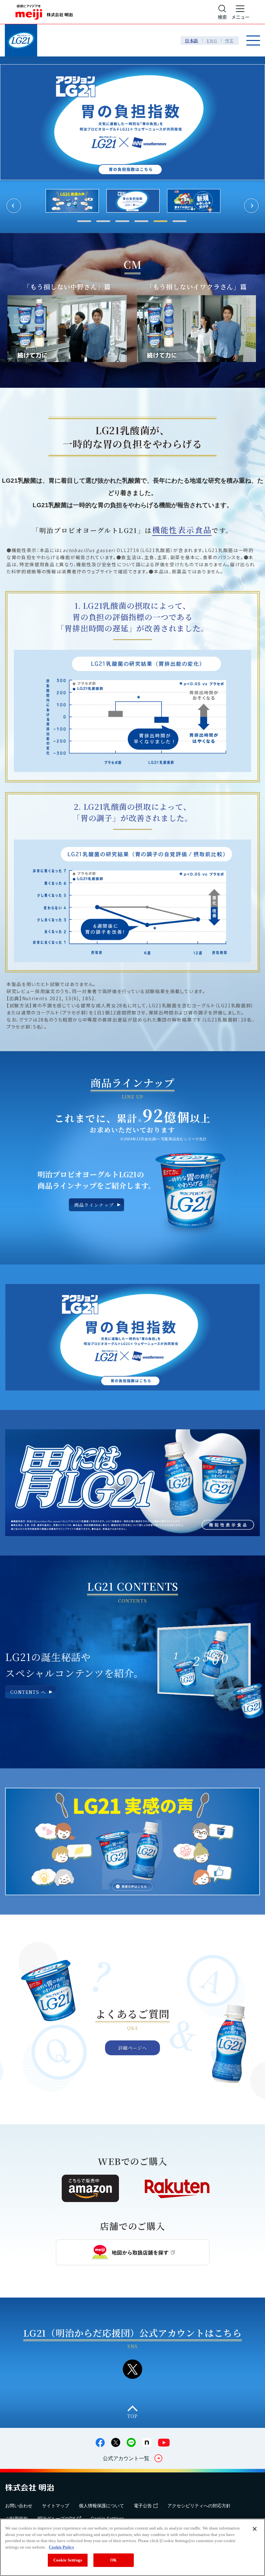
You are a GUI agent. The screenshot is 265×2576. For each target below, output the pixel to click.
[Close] (255, 2529)
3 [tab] (122, 221)
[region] (132, 2547)
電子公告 (143, 2506)
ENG (212, 40)
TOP (132, 2416)
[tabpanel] (194, 201)
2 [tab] (103, 221)
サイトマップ (56, 2506)
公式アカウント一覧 (126, 2458)
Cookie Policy (62, 2547)
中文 (229, 40)
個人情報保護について (101, 2506)
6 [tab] (180, 221)
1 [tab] (84, 221)
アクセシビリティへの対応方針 (199, 2506)
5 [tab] (160, 221)
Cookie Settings (68, 2560)
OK (113, 2560)
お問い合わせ (19, 2506)
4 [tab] (141, 221)
